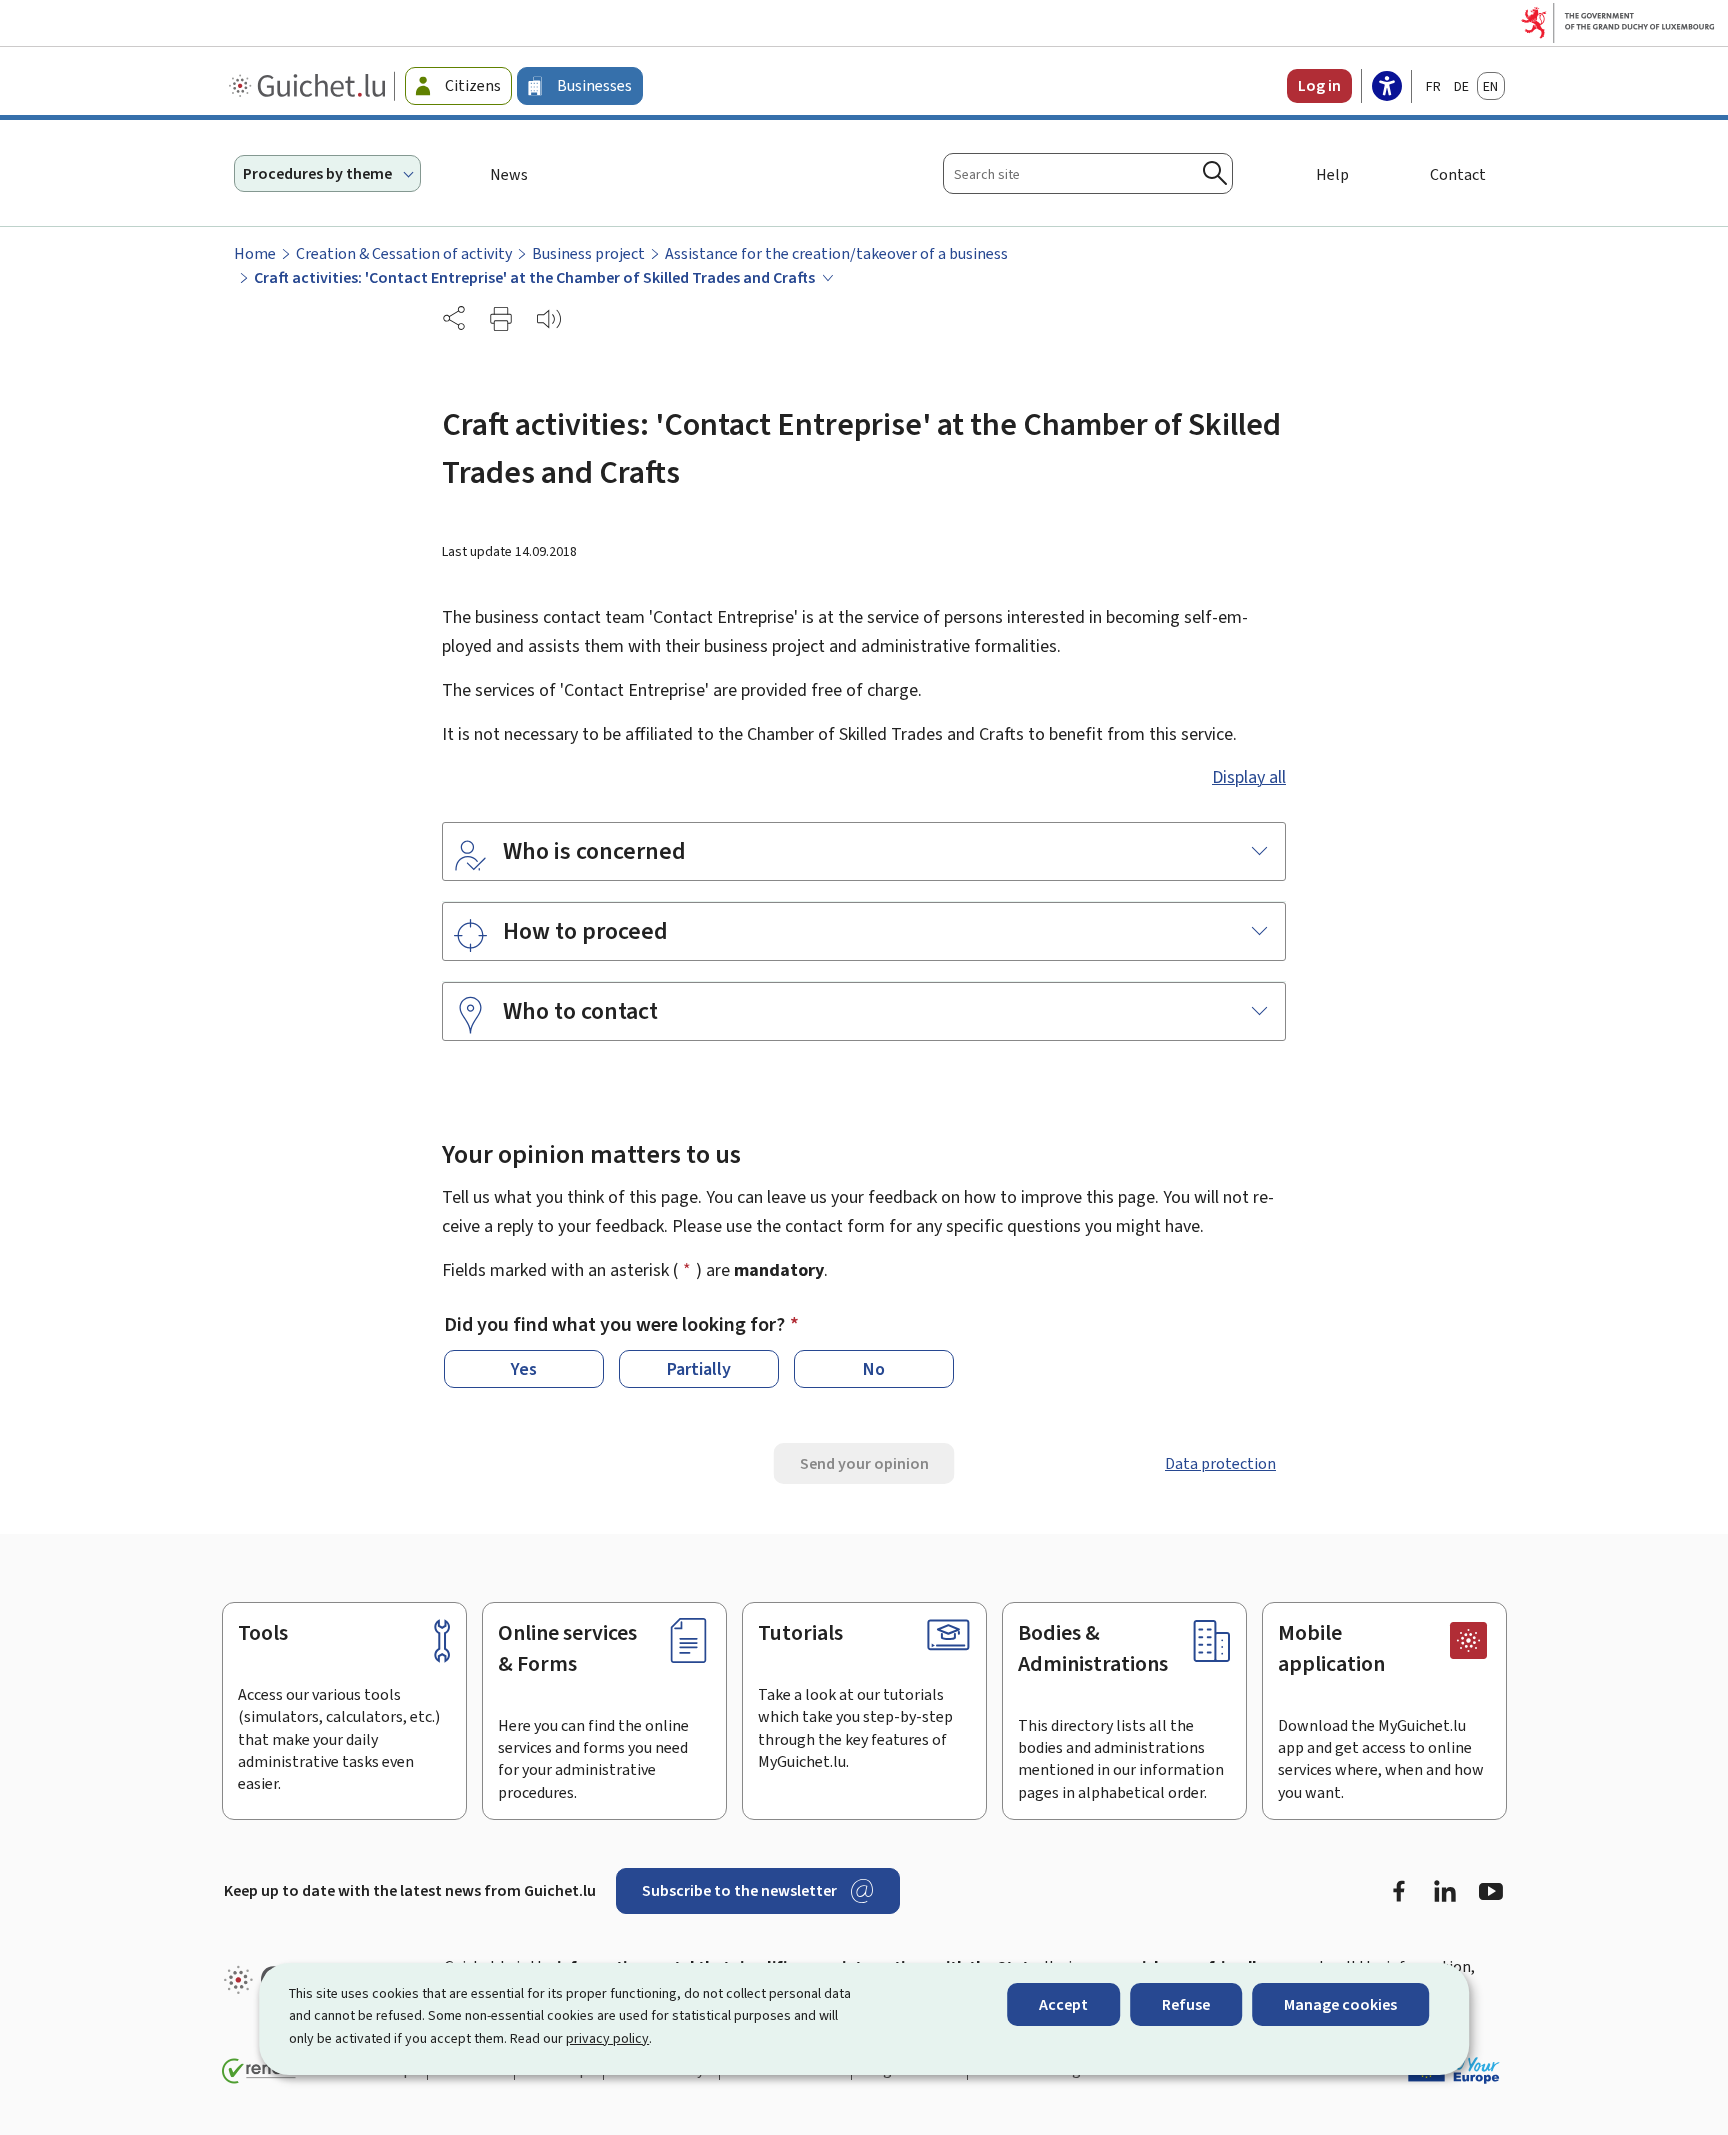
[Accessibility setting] (1387, 88)
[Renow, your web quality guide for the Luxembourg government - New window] (259, 2071)
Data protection (1220, 1463)
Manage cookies (1340, 2004)
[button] (501, 319)
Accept (1063, 2004)
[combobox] (1088, 173)
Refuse (1186, 2004)
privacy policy (607, 2038)
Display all (1249, 777)
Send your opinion (864, 1463)
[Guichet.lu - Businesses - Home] (309, 86)
